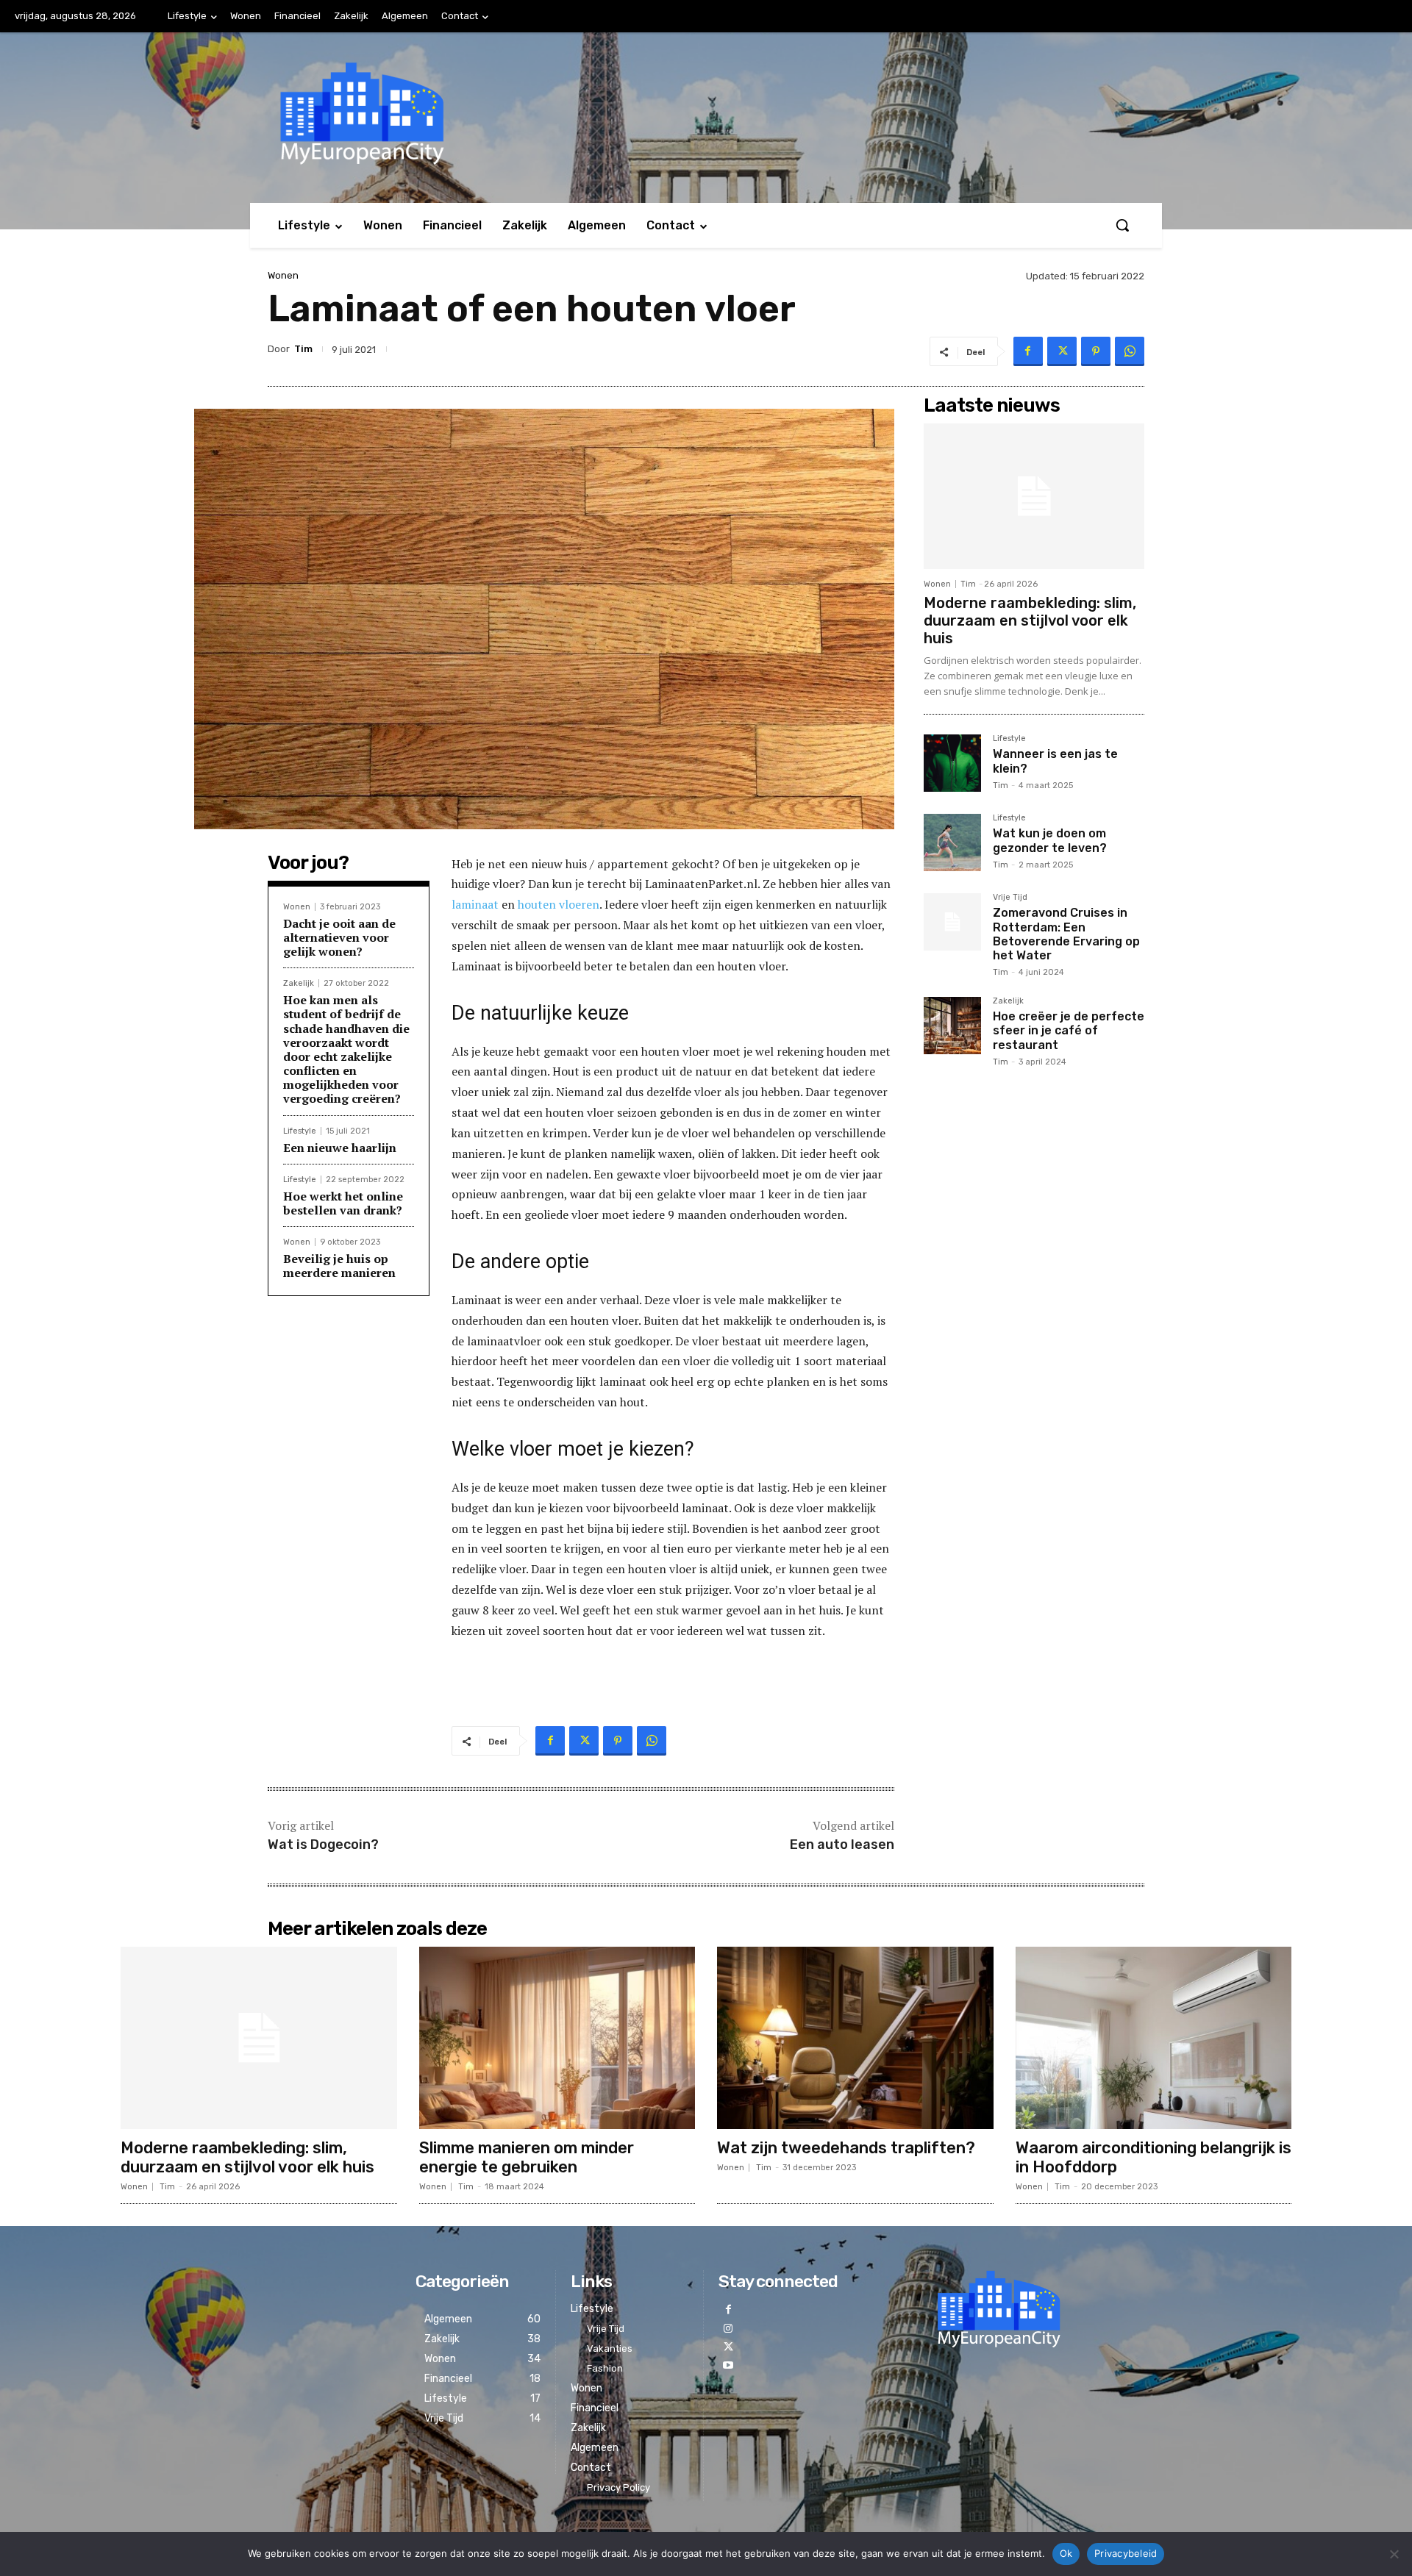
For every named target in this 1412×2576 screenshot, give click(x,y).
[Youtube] (728, 2365)
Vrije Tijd (1010, 898)
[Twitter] (1062, 351)
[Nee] (1394, 2554)
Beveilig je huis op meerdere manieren (339, 1266)
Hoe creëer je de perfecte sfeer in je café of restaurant (1069, 1030)
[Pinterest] (1096, 351)
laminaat (475, 904)
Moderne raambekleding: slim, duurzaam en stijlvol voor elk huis (1030, 620)
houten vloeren (557, 904)
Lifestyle (300, 1131)
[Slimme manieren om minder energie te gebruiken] (557, 2038)
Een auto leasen (842, 1845)
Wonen (283, 275)
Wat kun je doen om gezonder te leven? (1050, 840)
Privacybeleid (1126, 2553)
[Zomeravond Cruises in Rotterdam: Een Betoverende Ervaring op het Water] (952, 922)
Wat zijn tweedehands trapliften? (846, 2148)
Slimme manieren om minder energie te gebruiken (527, 2157)
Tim (303, 349)
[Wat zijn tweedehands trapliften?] (855, 2038)
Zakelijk (299, 983)
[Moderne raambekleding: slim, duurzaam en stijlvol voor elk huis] (1034, 496)
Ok (1066, 2553)
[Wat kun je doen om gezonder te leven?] (952, 842)
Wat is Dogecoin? (323, 1845)
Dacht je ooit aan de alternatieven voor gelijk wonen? (339, 937)
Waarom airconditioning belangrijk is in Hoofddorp (1154, 2157)
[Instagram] (728, 2329)
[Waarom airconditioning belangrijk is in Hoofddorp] (1154, 2038)
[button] (1122, 225)
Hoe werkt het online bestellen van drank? (343, 1203)
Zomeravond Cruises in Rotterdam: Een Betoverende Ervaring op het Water (1066, 934)
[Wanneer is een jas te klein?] (952, 763)
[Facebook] (1028, 351)
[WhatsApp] (1130, 351)
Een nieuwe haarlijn (340, 1148)
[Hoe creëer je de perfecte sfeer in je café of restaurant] (952, 1026)
